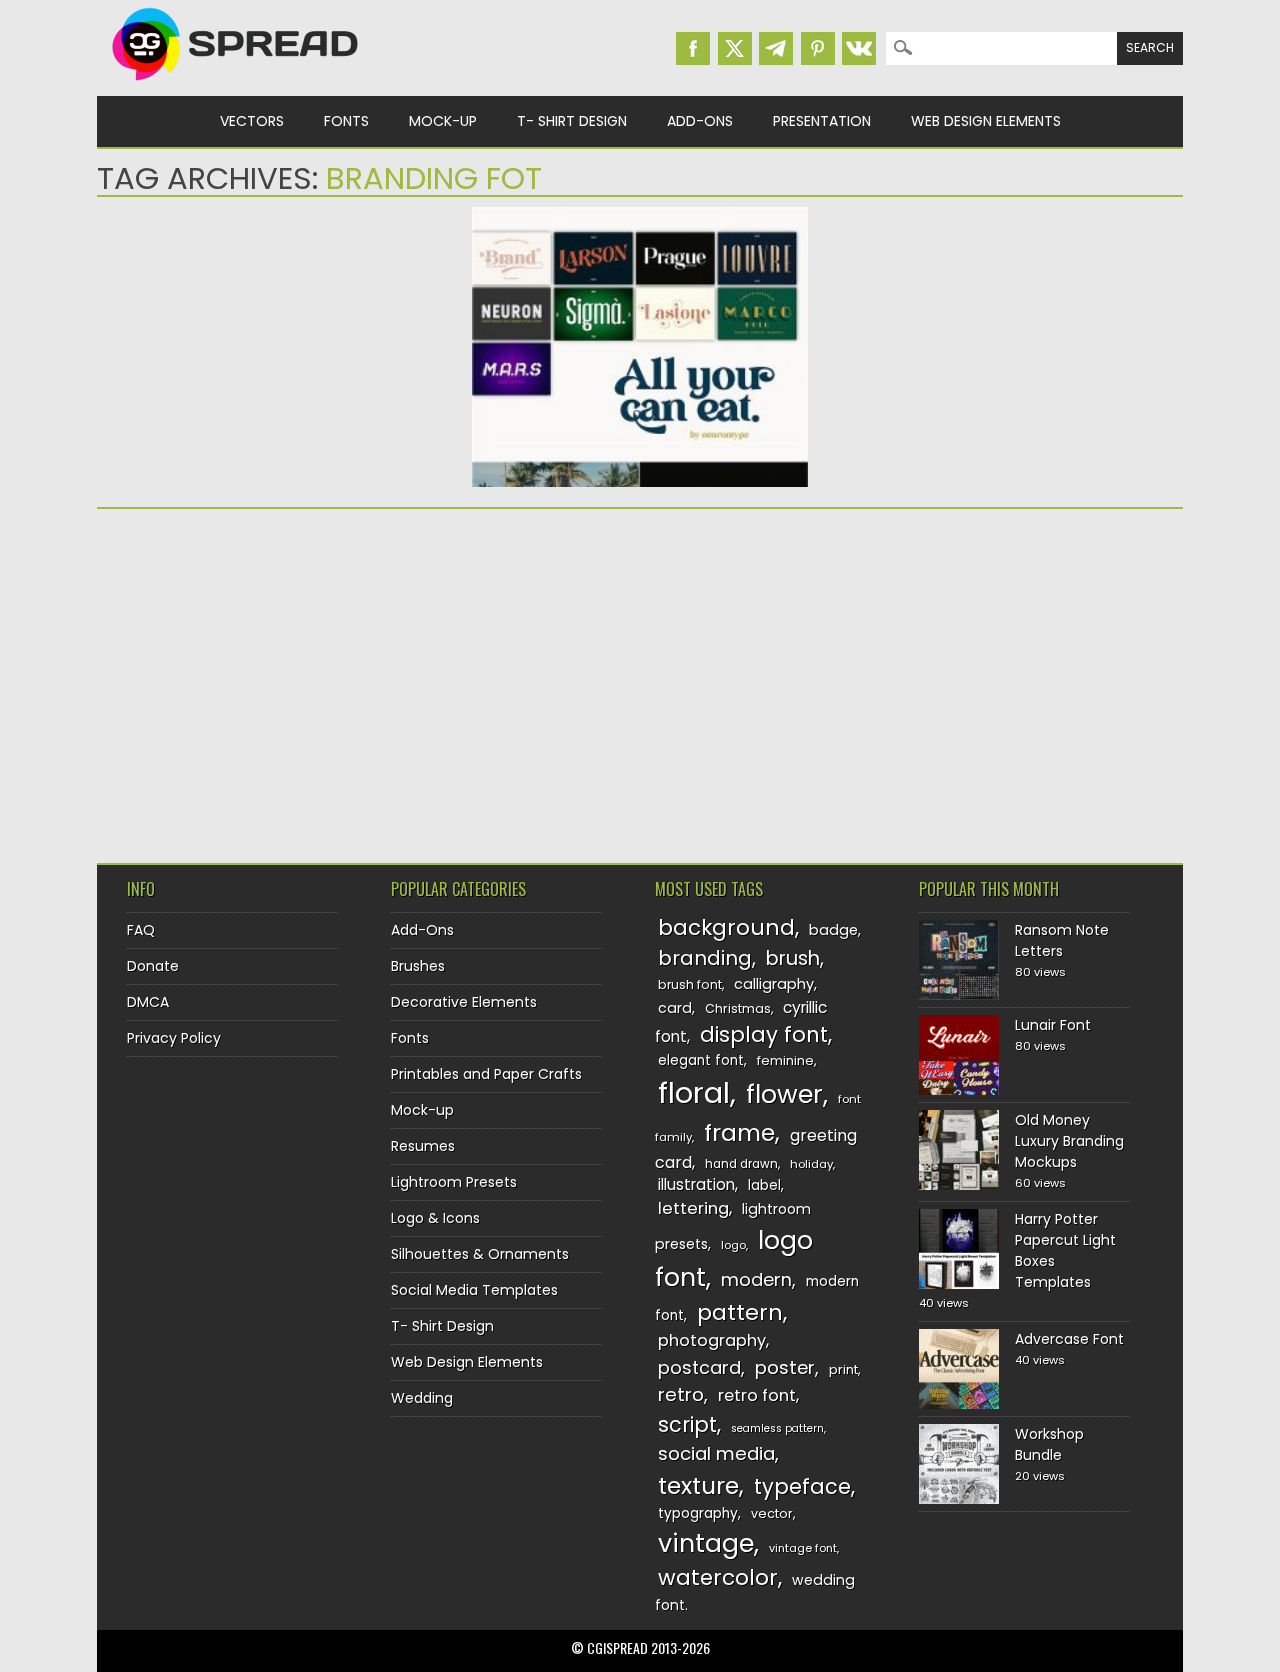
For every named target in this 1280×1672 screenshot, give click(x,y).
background (726, 927)
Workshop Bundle (1049, 1444)
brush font (690, 984)
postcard (699, 1367)
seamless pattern (777, 1428)
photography (712, 1340)
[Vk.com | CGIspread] (859, 48)
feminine (785, 1060)
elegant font (701, 1060)
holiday (811, 1164)
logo (733, 1245)
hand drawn (741, 1164)
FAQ (141, 930)
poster (785, 1367)
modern (756, 1279)
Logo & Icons (435, 1218)
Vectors (252, 121)
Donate (153, 966)
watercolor (718, 1577)
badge (833, 930)
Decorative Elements (464, 1002)
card (675, 1008)
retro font (757, 1395)
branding (705, 958)
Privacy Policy (174, 1038)
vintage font (803, 1548)
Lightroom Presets (454, 1182)
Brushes (418, 966)
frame (739, 1132)
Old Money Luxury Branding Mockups (1069, 1141)
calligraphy (774, 984)
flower (784, 1094)
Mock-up (443, 121)
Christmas (738, 1008)
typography (698, 1513)
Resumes (423, 1146)
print (843, 1369)
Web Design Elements (986, 121)
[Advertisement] (272, 679)
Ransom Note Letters (1062, 940)
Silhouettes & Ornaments (480, 1254)
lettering (693, 1208)
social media (716, 1453)
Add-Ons (700, 121)
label (764, 1185)
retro (681, 1394)
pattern (740, 1312)
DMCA (148, 1002)
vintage (706, 1543)
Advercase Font (1069, 1339)
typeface (802, 1486)
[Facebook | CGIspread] (693, 48)
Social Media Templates (474, 1290)
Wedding (422, 1398)
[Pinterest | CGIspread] (818, 48)
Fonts (346, 121)
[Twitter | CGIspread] (735, 48)
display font (764, 1034)
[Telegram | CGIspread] (776, 48)
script (687, 1424)
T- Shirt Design (572, 121)
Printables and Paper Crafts (486, 1074)
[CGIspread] (236, 85)
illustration (696, 1184)
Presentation (822, 121)
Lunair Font (1053, 1025)
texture (698, 1485)
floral (694, 1092)
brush (793, 958)
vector (772, 1513)
